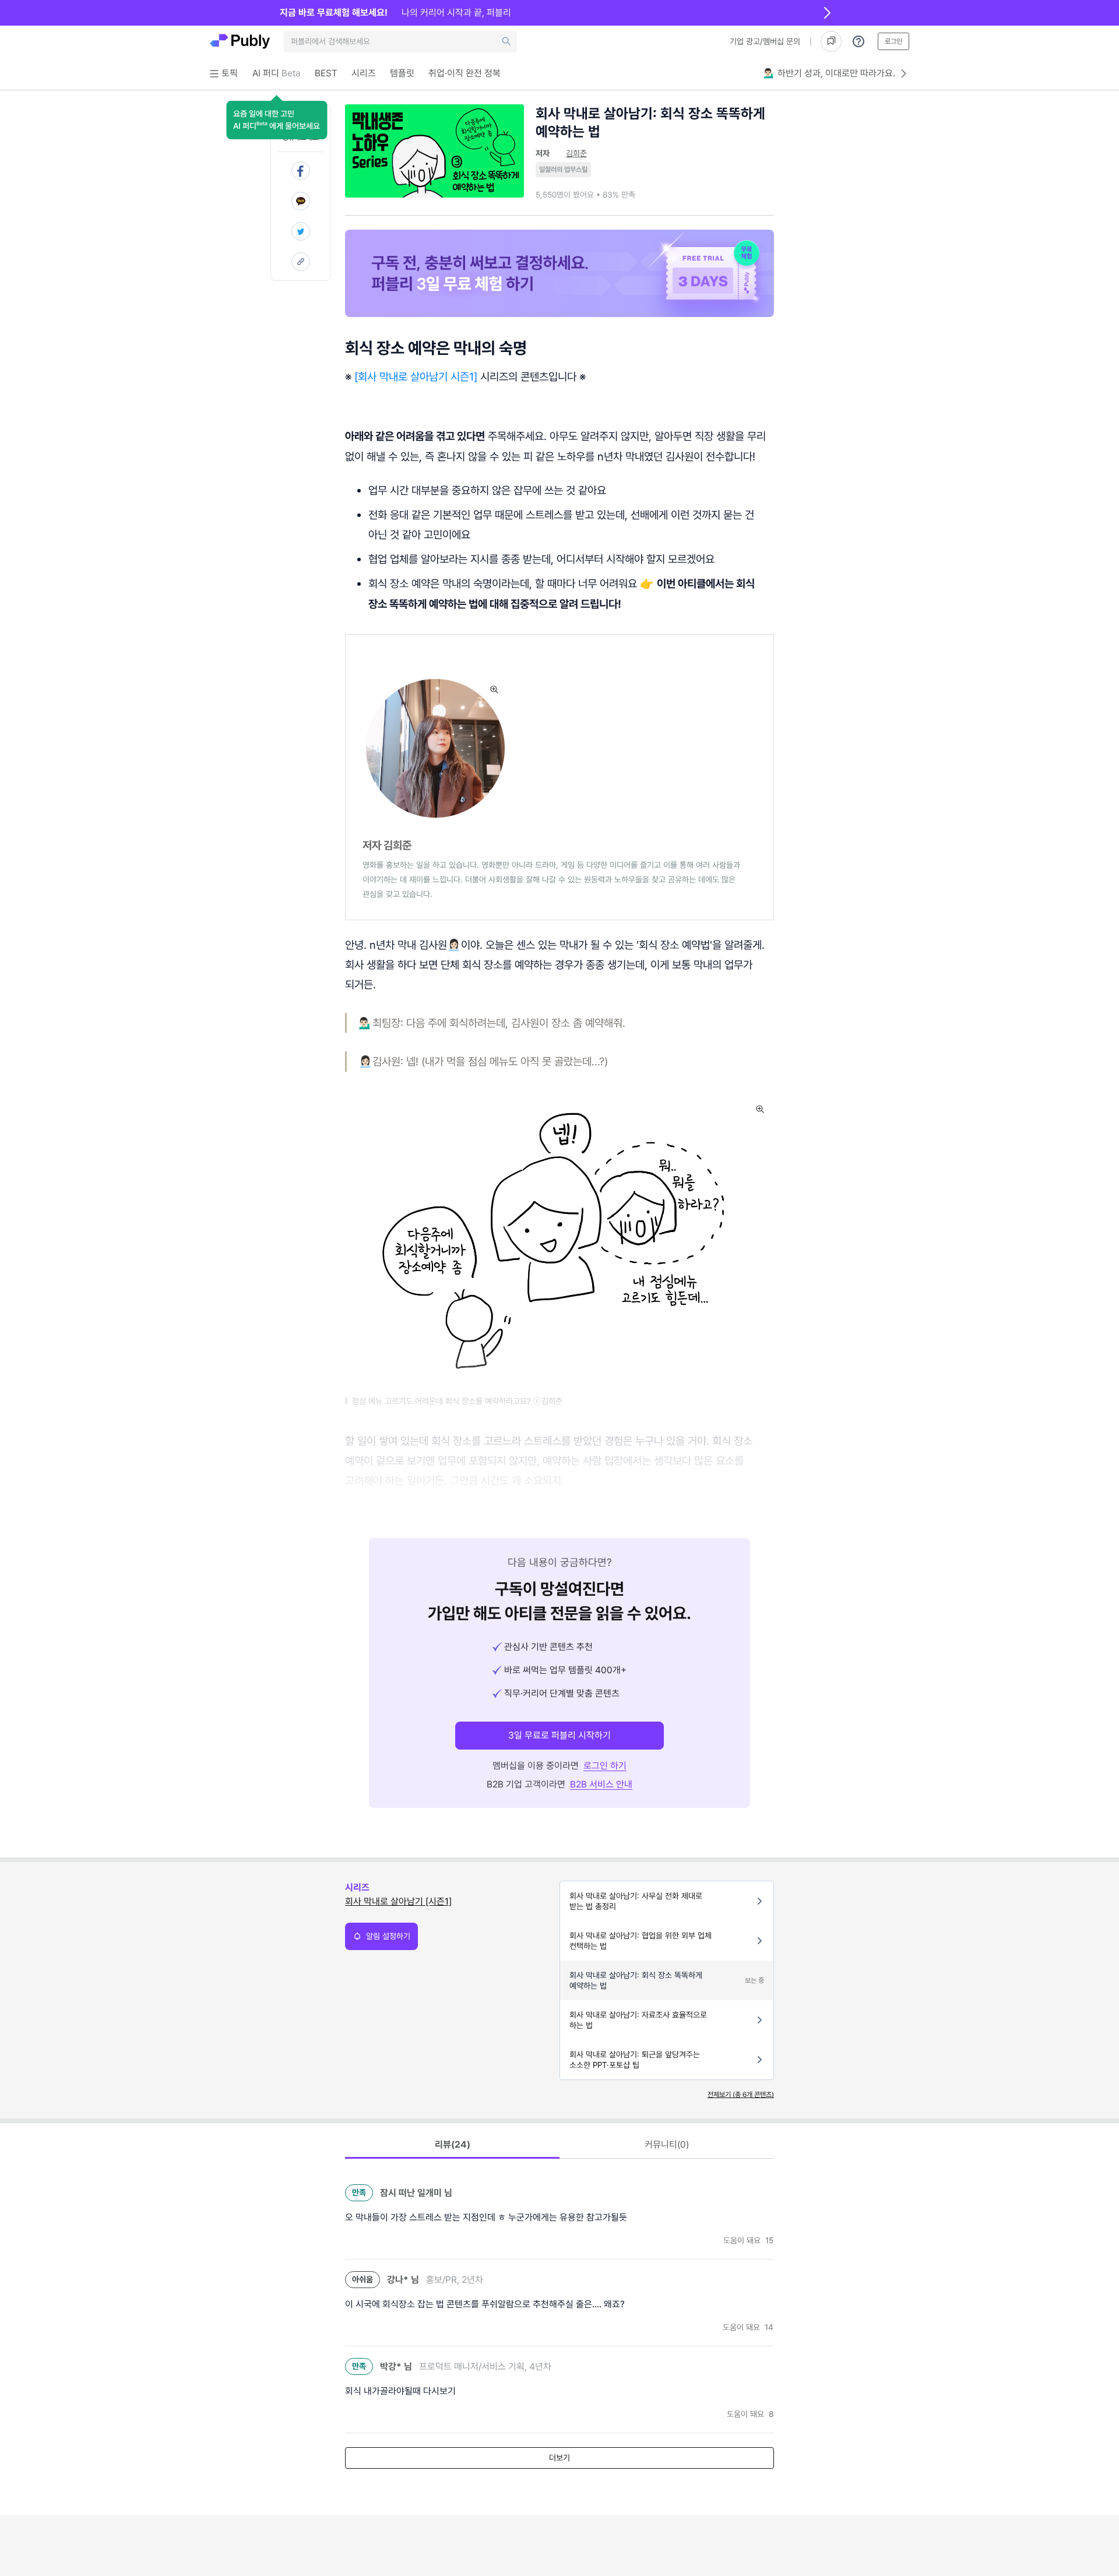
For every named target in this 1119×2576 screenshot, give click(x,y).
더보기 (559, 2458)
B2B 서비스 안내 (601, 1784)
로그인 (893, 41)
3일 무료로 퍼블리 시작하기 (559, 1735)
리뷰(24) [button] (453, 2144)
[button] (277, 120)
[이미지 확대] (494, 689)
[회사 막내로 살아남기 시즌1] (416, 376)
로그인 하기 (605, 1766)
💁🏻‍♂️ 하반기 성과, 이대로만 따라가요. (829, 73)
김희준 (576, 153)
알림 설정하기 (388, 1936)
